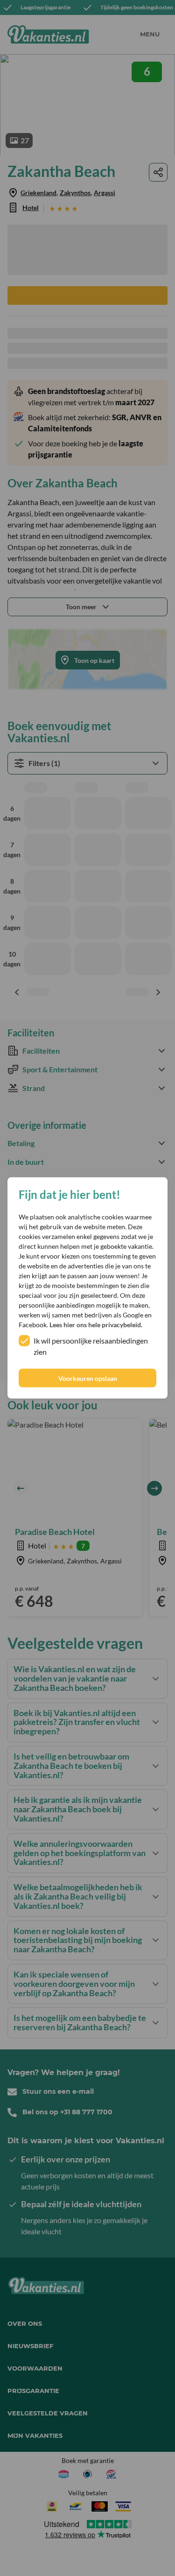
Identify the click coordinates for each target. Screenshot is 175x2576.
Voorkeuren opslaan (88, 1378)
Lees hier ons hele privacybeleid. (96, 1325)
